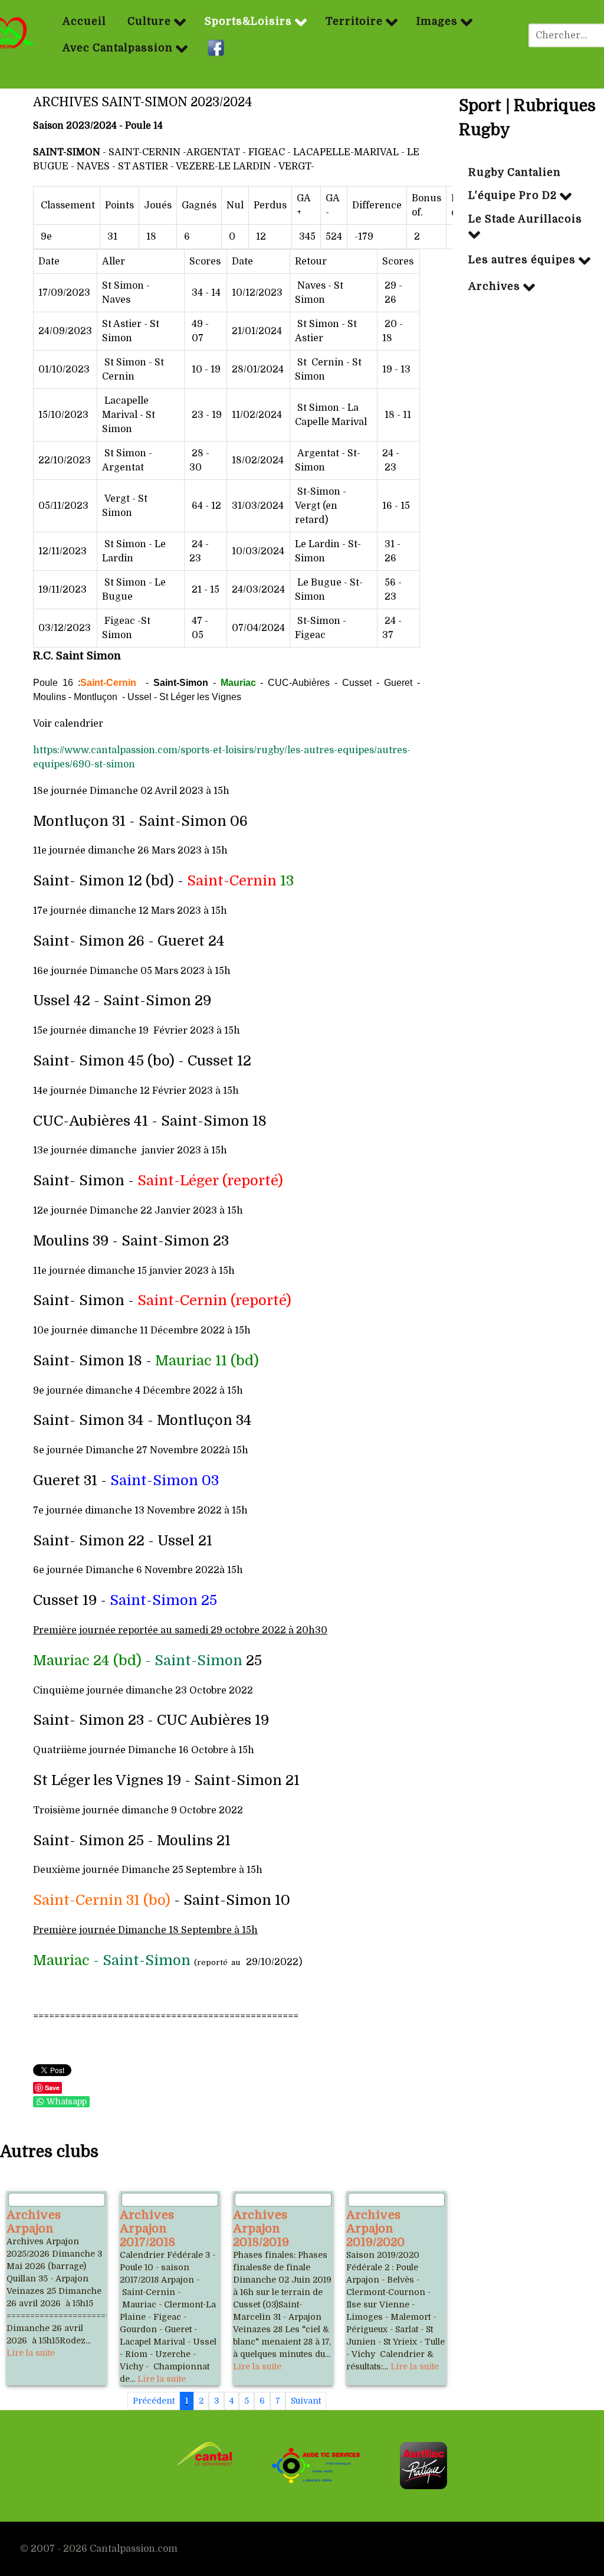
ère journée (90, 1630)
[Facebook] (217, 48)
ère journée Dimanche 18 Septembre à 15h (160, 1930)
